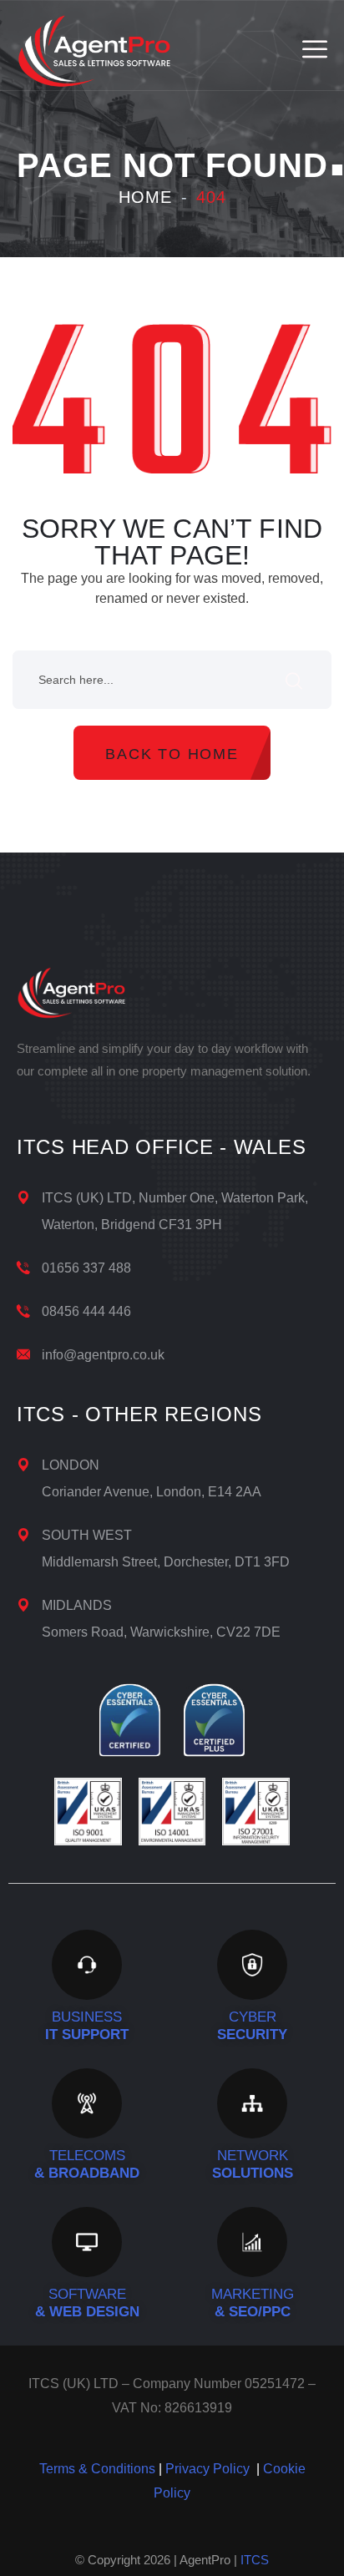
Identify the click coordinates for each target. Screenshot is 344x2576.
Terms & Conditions (97, 2469)
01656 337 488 (86, 1268)
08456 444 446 (86, 1311)
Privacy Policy (207, 2469)
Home (145, 197)
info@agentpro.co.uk (103, 1355)
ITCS (255, 2560)
